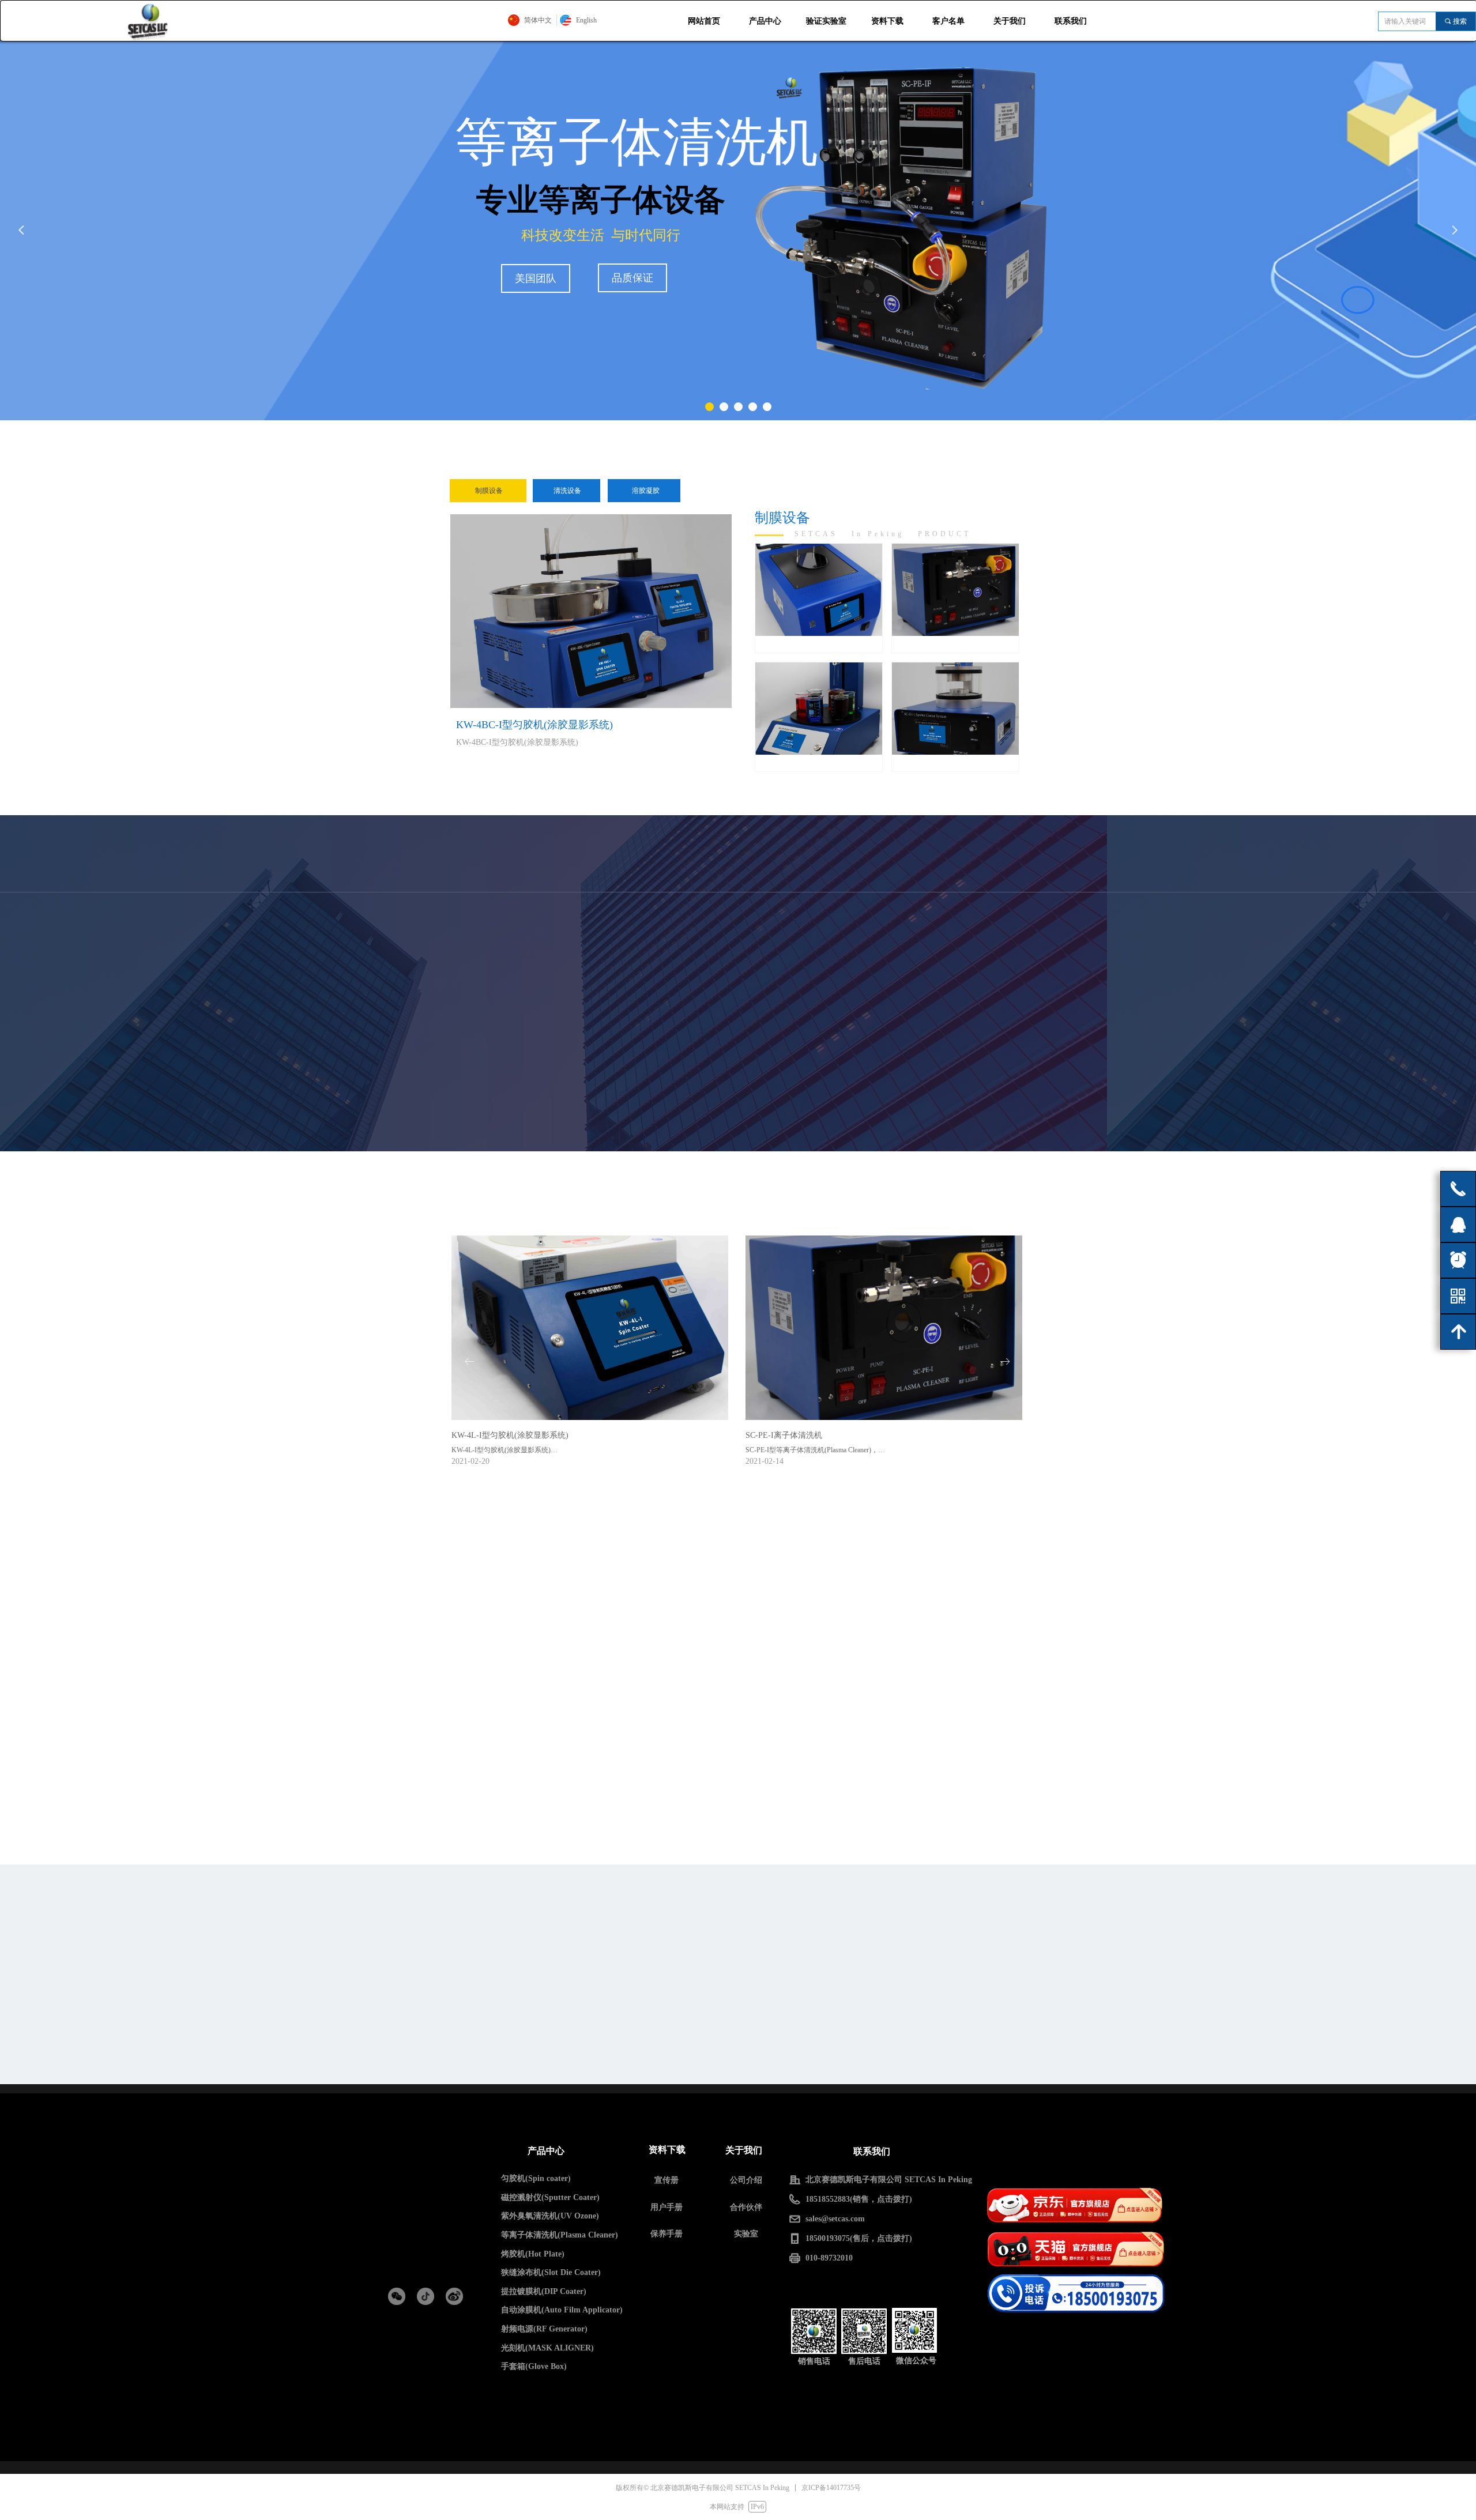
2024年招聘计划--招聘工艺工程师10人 (709, 1977)
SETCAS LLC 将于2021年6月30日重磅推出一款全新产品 (710, 2021)
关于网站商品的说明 (677, 1933)
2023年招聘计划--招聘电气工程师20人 (709, 1999)
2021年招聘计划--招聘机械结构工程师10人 (525, 2038)
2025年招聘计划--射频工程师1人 (699, 1955)
